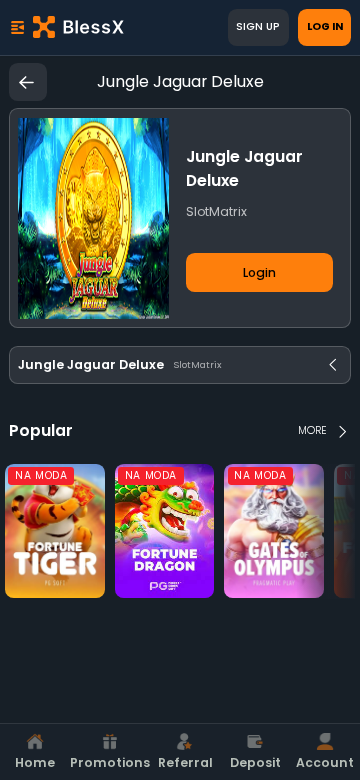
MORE (312, 430)
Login (259, 272)
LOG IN (325, 26)
